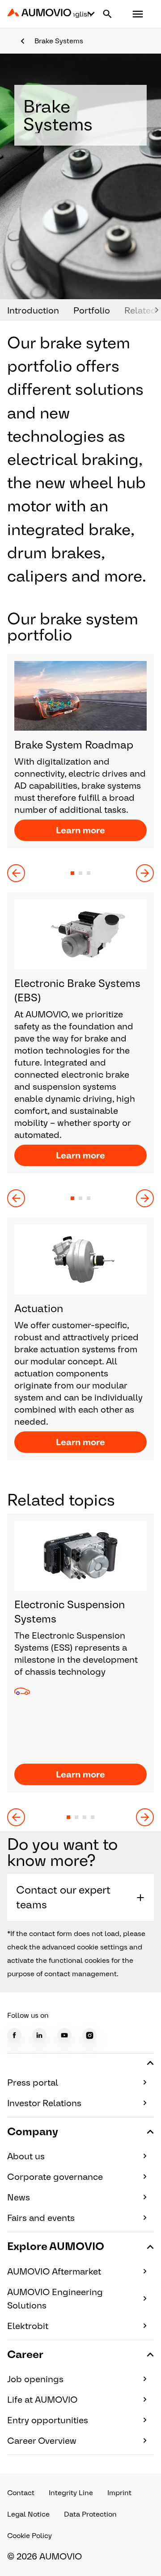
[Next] (145, 873)
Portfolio (92, 310)
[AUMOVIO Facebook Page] (14, 2035)
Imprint (119, 2493)
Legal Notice (28, 2514)
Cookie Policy (30, 2536)
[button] (138, 14)
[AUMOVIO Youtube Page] (64, 2035)
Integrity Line (71, 2493)
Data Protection (90, 2514)
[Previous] (16, 873)
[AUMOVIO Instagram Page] (89, 2035)
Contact (21, 2493)
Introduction (33, 310)
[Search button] (107, 14)
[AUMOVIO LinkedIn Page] (39, 2035)
